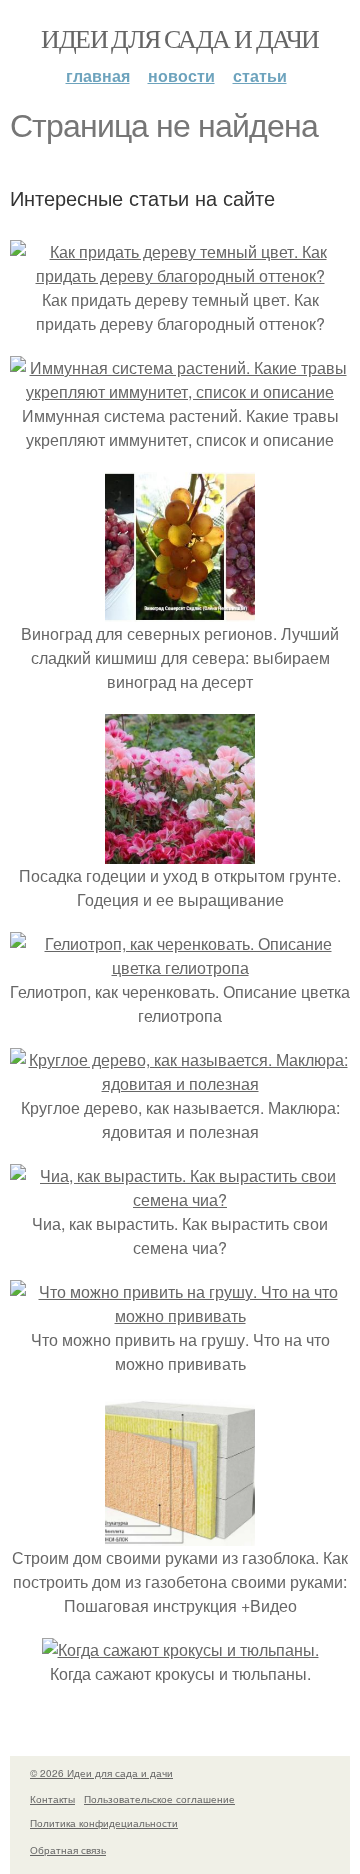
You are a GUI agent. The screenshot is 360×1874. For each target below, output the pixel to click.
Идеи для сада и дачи (179, 38)
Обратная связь (68, 1850)
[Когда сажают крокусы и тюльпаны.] (180, 1649)
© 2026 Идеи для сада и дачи (101, 1773)
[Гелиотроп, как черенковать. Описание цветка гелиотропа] (180, 967)
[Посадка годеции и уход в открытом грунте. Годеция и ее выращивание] (180, 851)
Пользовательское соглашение (159, 1799)
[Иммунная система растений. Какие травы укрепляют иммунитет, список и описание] (180, 391)
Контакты (52, 1799)
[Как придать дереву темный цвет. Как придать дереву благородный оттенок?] (180, 275)
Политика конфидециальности (104, 1823)
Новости (181, 75)
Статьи (260, 75)
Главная (98, 75)
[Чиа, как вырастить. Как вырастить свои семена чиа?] (180, 1199)
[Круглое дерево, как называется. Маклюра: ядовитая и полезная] (180, 1083)
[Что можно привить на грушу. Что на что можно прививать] (180, 1315)
